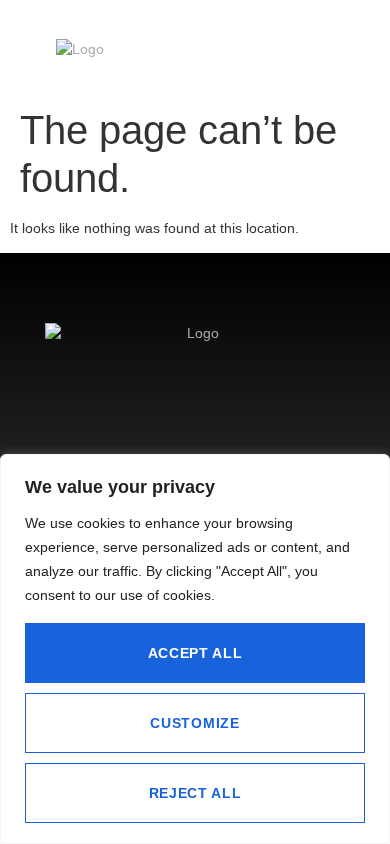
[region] (195, 649)
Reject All (195, 793)
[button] (327, 54)
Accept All (195, 653)
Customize (194, 723)
